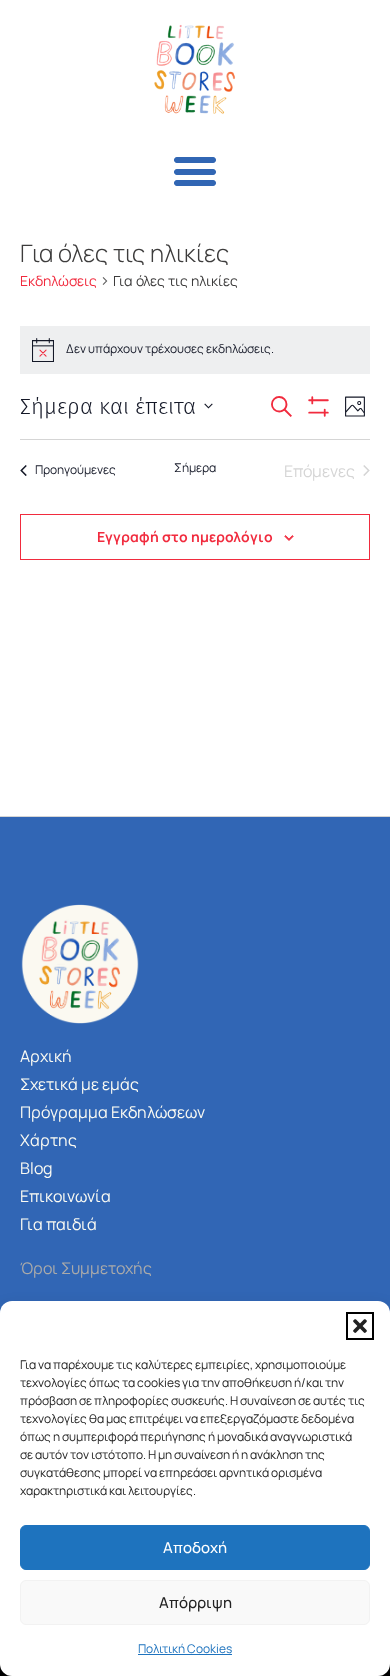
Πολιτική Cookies (185, 1648)
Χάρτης (48, 1140)
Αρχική (46, 1056)
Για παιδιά (58, 1224)
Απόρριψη (195, 1602)
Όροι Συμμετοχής (86, 1268)
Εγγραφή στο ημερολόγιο (185, 536)
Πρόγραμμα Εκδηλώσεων (112, 1112)
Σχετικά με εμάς (79, 1084)
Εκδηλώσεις (58, 280)
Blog (36, 1168)
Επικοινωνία (65, 1196)
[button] (360, 1326)
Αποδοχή (195, 1547)
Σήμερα (195, 468)
